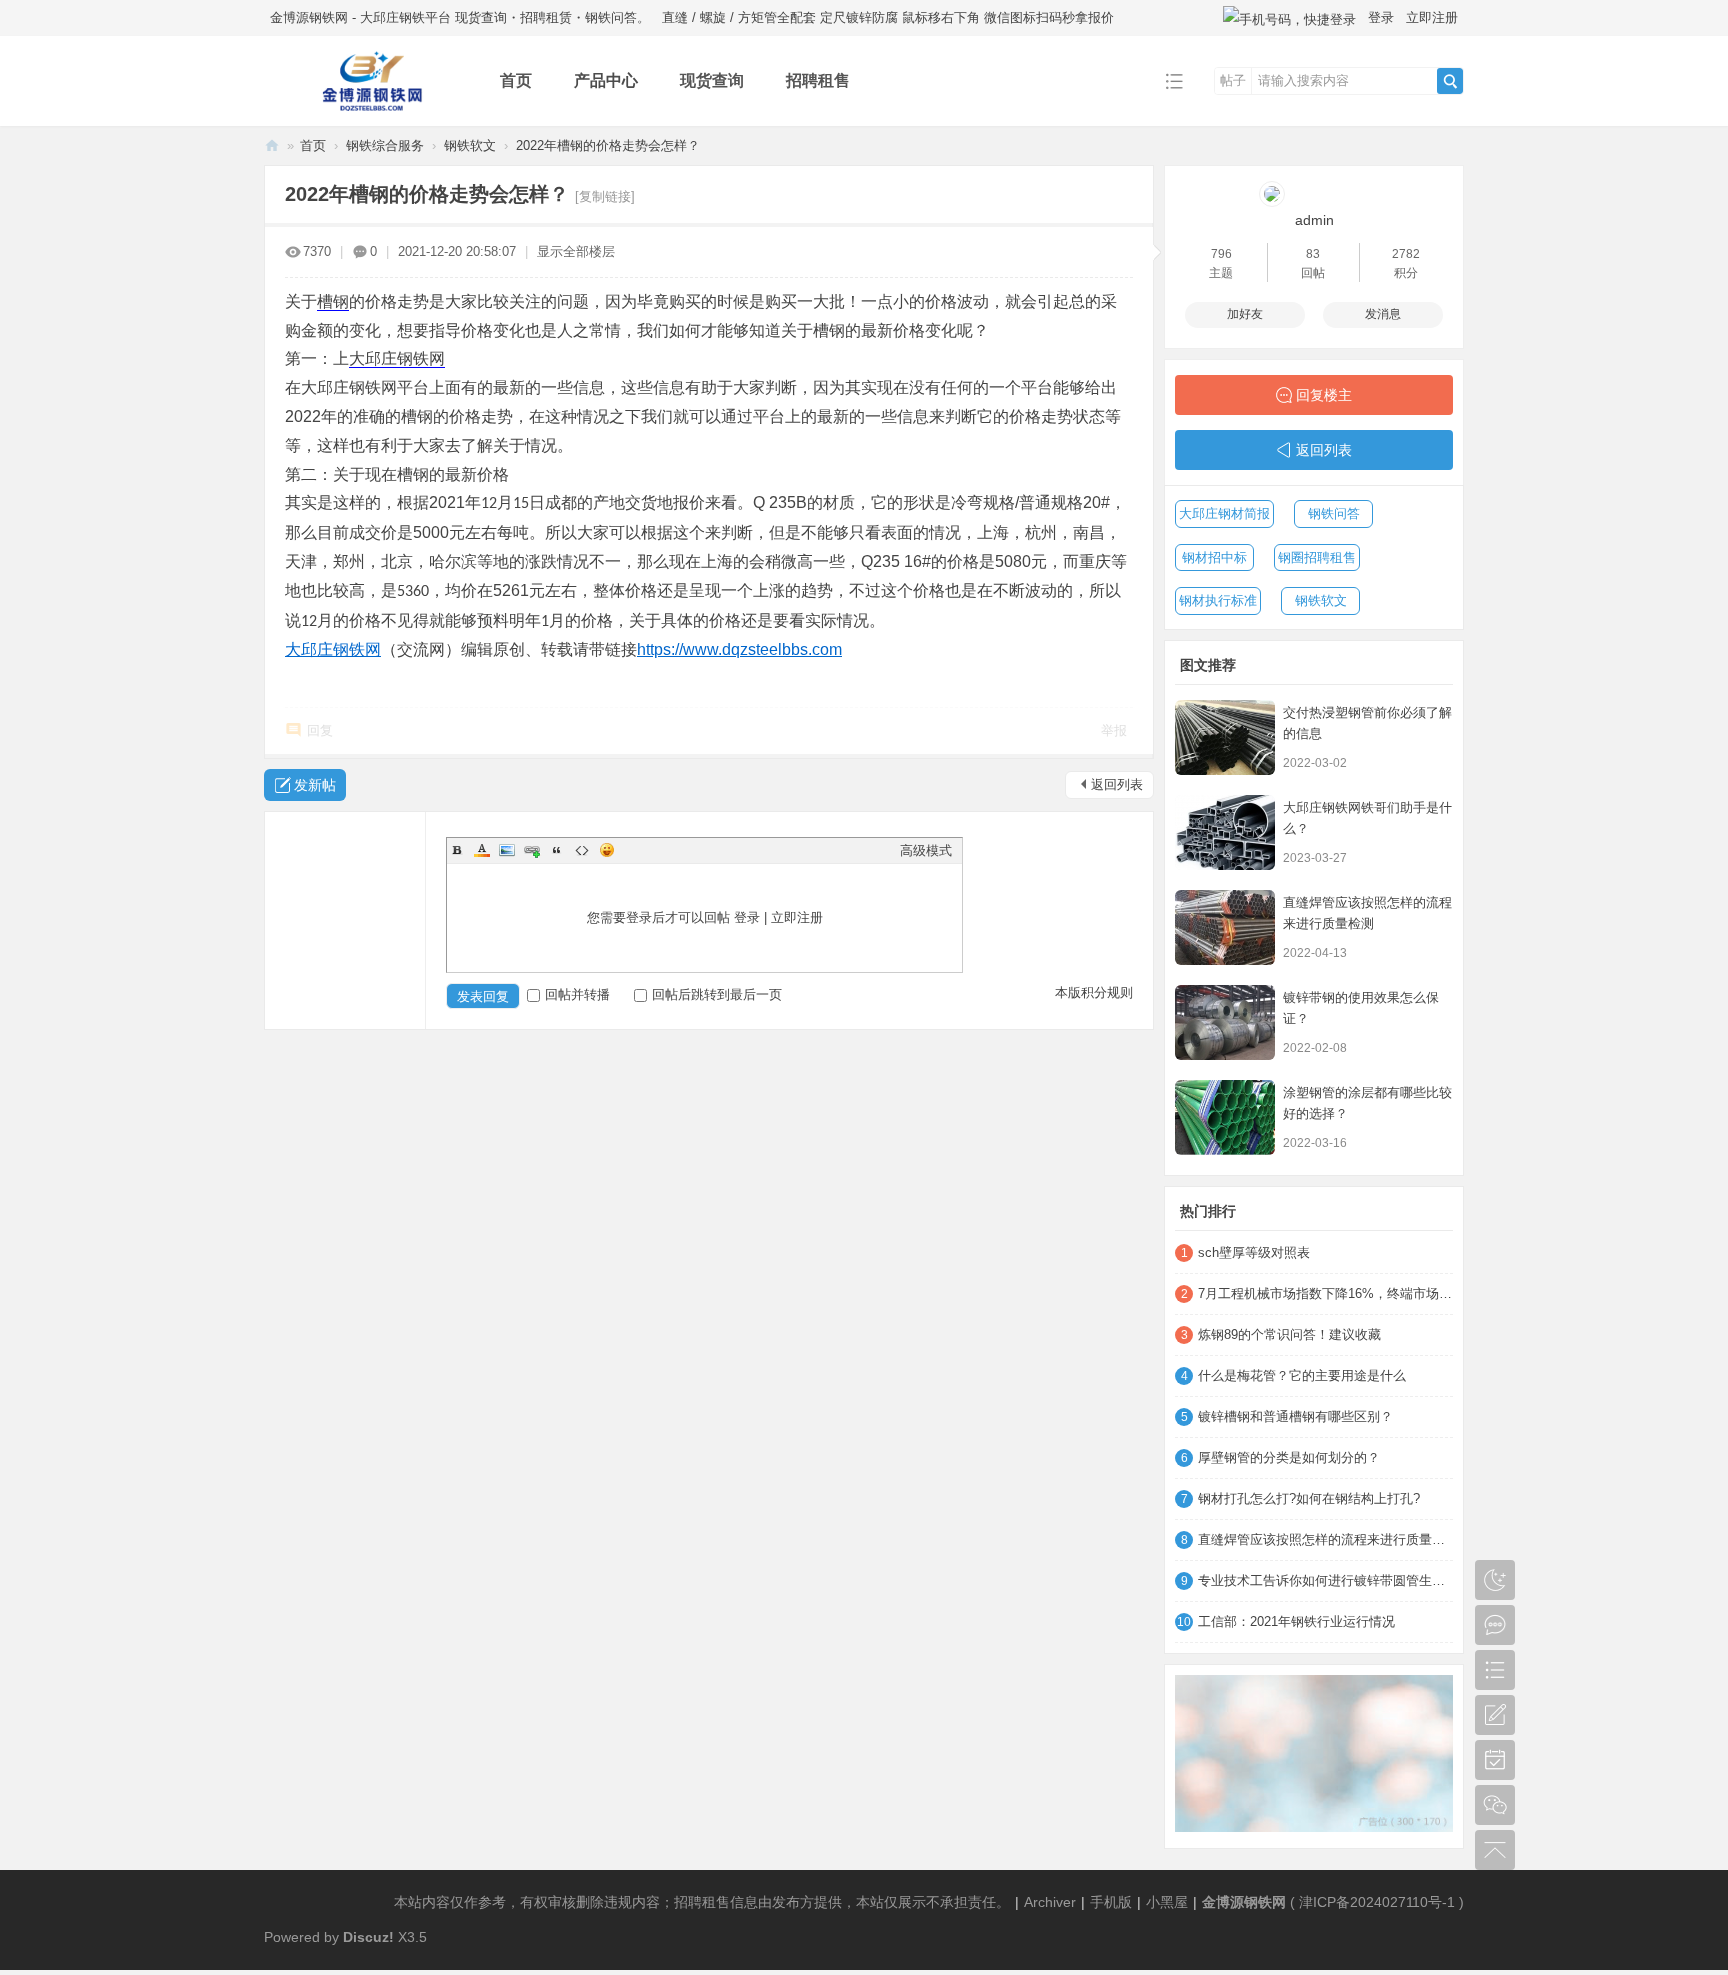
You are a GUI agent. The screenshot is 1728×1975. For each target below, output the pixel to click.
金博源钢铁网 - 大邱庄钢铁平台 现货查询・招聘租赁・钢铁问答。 (460, 17)
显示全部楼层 (576, 251)
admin (1314, 220)
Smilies (607, 850)
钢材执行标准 (1218, 600)
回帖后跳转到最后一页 (717, 994)
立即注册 (1432, 17)
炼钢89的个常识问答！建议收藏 (1289, 1334)
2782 (1406, 254)
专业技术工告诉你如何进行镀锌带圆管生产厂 (1325, 1580)
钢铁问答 (1334, 513)
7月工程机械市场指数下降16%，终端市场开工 (1325, 1293)
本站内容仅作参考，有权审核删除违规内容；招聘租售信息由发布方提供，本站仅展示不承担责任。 (702, 1902)
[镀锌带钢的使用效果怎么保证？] (1225, 1022)
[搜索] (1450, 81)
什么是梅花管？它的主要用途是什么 (1302, 1375)
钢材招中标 (1214, 557)
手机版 (1111, 1902)
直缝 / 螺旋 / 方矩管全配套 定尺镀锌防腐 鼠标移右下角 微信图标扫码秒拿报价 (888, 17)
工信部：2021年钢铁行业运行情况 (1296, 1621)
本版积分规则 (1094, 992)
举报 (1114, 730)
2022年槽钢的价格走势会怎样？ (608, 145)
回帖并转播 (577, 994)
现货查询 (712, 80)
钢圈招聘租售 (1317, 557)
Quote (557, 850)
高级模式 (926, 850)
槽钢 (333, 301)
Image (507, 850)
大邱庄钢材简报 (1224, 513)
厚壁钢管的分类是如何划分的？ (1289, 1457)
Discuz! (368, 1937)
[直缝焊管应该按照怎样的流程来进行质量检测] (1225, 927)
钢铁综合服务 (385, 145)
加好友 (1245, 314)
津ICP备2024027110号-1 (1377, 1902)
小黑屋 (1167, 1902)
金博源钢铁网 (272, 145)
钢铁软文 (470, 145)
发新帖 (315, 785)
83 (1313, 254)
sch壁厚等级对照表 (1254, 1252)
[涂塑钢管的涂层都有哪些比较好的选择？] (1225, 1117)
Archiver (1050, 1902)
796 (1221, 254)
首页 (516, 80)
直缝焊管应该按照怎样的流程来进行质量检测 (1325, 1539)
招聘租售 (818, 80)
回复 (320, 730)
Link (532, 850)
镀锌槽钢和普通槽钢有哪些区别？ (1295, 1416)
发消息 (1383, 314)
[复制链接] (605, 196)
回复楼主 (1324, 395)
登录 (1381, 17)
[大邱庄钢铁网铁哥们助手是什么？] (1225, 832)
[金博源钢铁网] (366, 111)
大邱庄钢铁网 (397, 358)
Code (582, 850)
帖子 (1233, 80)
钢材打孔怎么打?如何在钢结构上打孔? (1309, 1498)
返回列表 (1117, 784)
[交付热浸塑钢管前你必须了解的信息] (1225, 737)
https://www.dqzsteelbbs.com (739, 649)
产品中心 (606, 80)
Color (482, 850)
